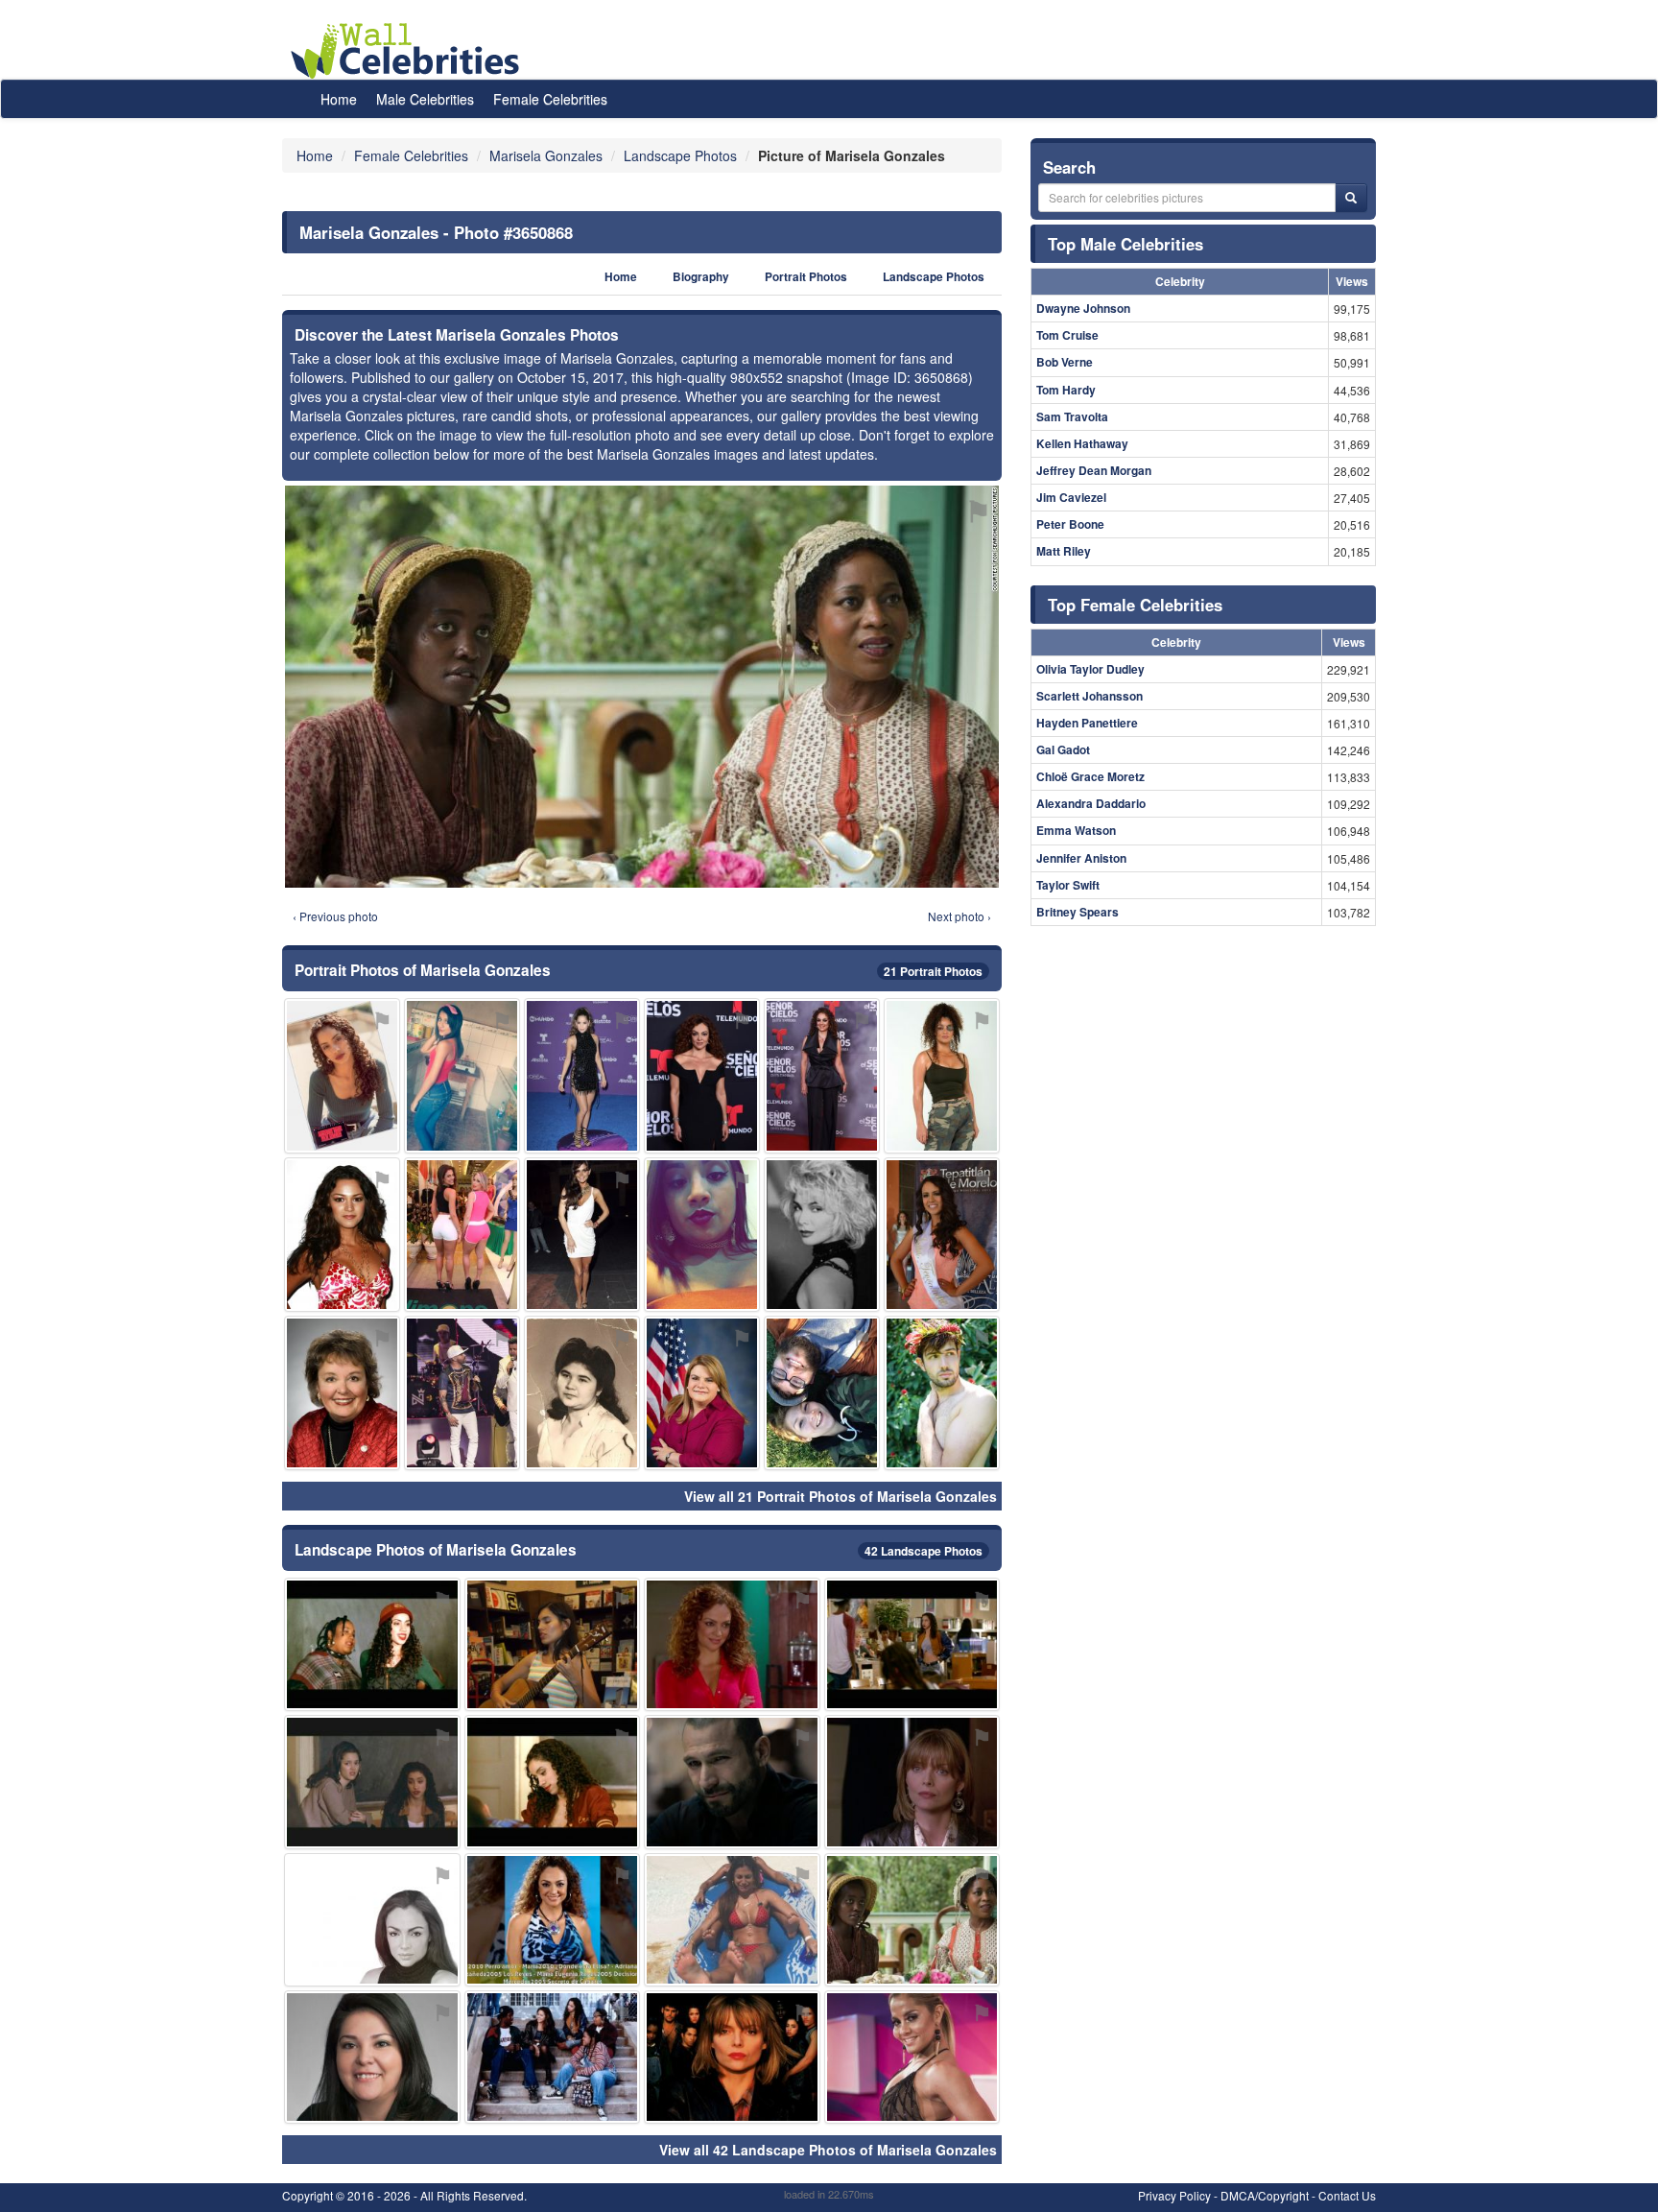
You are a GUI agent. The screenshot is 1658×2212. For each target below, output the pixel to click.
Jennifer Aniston (1081, 858)
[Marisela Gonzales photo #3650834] (372, 1782)
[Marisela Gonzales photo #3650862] (582, 1235)
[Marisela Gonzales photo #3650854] (942, 1075)
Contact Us (1347, 2195)
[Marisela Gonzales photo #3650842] (912, 1644)
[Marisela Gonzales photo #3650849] (553, 1920)
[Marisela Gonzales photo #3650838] (372, 1920)
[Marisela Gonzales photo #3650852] (912, 1782)
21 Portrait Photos (933, 971)
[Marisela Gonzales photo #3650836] (553, 1782)
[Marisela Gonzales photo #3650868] (912, 1920)
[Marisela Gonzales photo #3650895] (942, 1235)
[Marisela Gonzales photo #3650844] (553, 2057)
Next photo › (959, 916)
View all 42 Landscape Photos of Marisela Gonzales (828, 2150)
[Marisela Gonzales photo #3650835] (342, 1075)
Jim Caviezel (1071, 497)
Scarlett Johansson (1090, 696)
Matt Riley (1064, 551)
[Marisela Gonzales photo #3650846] (462, 1075)
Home (339, 99)
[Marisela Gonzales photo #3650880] (732, 1782)
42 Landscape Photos (924, 1551)
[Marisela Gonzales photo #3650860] (372, 2057)
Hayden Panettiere (1087, 723)
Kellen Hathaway (1082, 443)
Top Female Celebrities (1135, 605)
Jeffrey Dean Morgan (1094, 470)
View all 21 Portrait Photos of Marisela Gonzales (841, 1496)
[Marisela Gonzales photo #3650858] (582, 1393)
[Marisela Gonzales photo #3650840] (342, 1393)
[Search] (1351, 198)
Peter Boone (1070, 524)
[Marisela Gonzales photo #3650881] (942, 1393)
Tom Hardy (1066, 390)
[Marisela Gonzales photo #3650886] (582, 1075)
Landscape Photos (934, 277)
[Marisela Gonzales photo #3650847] (732, 2057)
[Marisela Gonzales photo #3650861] (822, 1075)
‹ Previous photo (335, 916)
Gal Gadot (1063, 749)
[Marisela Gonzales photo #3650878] (912, 2057)
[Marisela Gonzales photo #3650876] (822, 1235)
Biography (701, 277)
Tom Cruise (1067, 335)
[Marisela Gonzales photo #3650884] (462, 1393)
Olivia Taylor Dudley (1090, 669)
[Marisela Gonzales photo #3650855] (462, 1235)
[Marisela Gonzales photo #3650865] (732, 1644)
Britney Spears (1078, 912)
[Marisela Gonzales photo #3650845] (702, 1235)
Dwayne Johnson (1083, 308)
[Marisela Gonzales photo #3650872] (732, 1920)
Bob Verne (1065, 362)
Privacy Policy (1174, 2195)
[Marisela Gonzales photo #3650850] (822, 1393)
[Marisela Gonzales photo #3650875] (702, 1393)
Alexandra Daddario (1091, 803)
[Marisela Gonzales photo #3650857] (553, 1644)
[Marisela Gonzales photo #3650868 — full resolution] (642, 687)
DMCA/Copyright (1265, 2195)
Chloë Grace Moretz (1090, 776)
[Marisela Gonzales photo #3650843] (342, 1235)
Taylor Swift (1068, 885)
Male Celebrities (425, 99)
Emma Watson (1076, 830)
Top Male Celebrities (1125, 244)
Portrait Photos (806, 277)
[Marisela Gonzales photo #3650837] (372, 1644)
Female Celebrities (550, 99)
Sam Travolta (1072, 416)
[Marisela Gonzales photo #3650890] (702, 1075)
